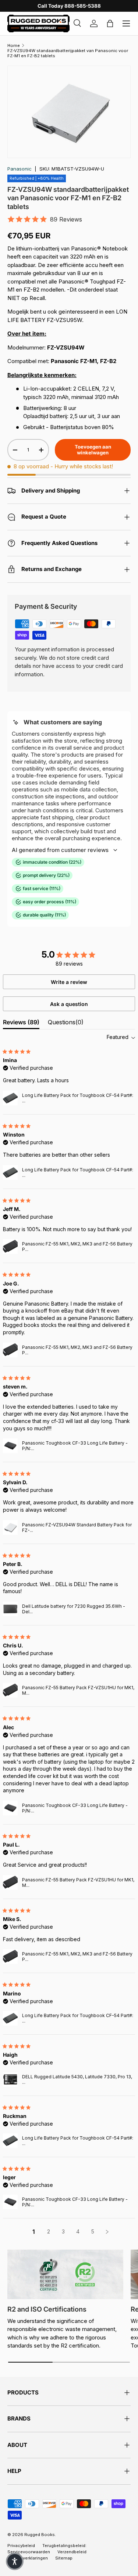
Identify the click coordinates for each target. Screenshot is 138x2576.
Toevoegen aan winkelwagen (93, 450)
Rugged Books (40, 2535)
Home (14, 45)
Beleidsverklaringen (28, 2558)
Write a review (69, 982)
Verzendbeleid (72, 2552)
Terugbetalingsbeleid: (64, 2546)
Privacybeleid (21, 2546)
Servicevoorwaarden (29, 2552)
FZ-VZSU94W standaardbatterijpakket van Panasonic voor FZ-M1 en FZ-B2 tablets (68, 53)
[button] (15, 2561)
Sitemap (64, 2558)
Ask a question (69, 1004)
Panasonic (20, 169)
